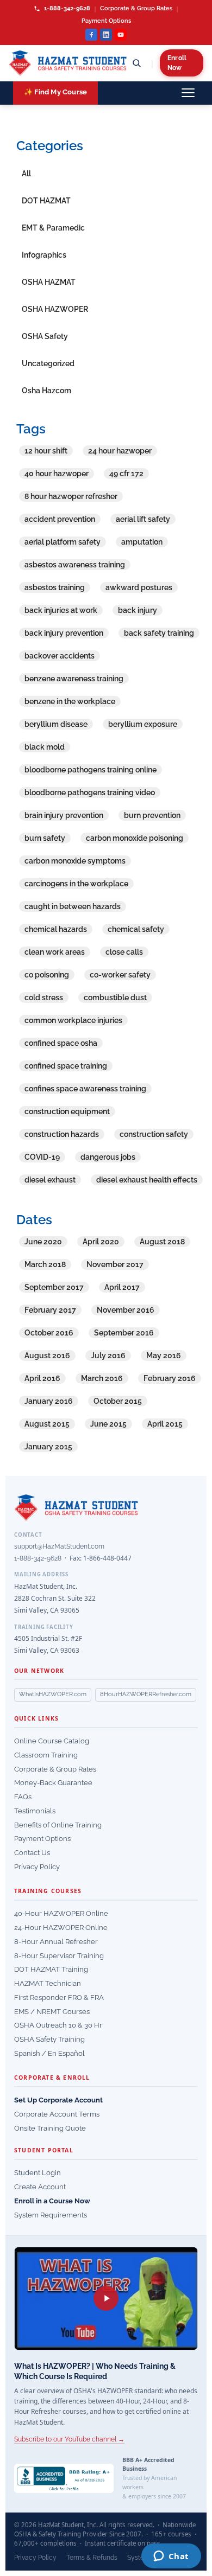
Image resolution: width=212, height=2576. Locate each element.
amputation (142, 542)
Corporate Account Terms (57, 2114)
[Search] (136, 63)
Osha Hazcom (46, 391)
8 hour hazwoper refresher (71, 496)
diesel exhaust (50, 1180)
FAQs (23, 1797)
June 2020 (43, 1242)
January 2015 (48, 1447)
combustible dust (115, 998)
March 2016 (102, 1378)
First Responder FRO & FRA (59, 1997)
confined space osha (61, 1043)
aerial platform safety (63, 542)
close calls (124, 952)
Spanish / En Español (49, 2053)
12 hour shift (46, 451)
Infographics (44, 255)
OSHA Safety (45, 336)
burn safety (45, 838)
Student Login (38, 2173)
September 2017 (54, 1287)
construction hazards (62, 1134)
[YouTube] (121, 35)
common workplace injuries (73, 1020)
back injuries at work (61, 610)
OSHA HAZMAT (49, 282)
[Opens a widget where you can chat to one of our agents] (171, 2557)
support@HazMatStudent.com (59, 1546)
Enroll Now (177, 63)
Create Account (40, 2187)
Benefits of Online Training (58, 1825)
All (26, 174)
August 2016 (47, 1356)
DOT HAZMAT (46, 201)
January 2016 (49, 1401)
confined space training (66, 1066)
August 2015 (47, 1424)
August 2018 (162, 1242)
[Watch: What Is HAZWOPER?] (106, 2299)
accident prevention (60, 519)
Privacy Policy (37, 1867)
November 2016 (126, 1310)
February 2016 (170, 1378)
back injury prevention (64, 633)
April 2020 (101, 1242)
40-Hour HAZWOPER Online (61, 1913)
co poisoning (47, 975)
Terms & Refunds (92, 2558)
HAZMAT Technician (48, 1983)
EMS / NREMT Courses (52, 2012)
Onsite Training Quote (50, 2128)
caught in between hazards (73, 906)
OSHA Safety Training (49, 2039)
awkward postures (139, 587)
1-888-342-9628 (66, 8)
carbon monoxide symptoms (75, 861)
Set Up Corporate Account (58, 2100)
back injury (138, 610)
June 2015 (108, 1424)
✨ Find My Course (55, 92)
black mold (45, 747)
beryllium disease (56, 724)
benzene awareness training (74, 679)
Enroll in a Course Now (52, 2201)
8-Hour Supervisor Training (59, 1956)
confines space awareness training (85, 1089)
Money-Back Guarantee (53, 1783)
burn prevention (152, 815)
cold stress (44, 998)
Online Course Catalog (52, 1741)
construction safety (154, 1134)
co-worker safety (120, 975)
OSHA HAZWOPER (55, 309)
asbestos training (55, 587)
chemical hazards (56, 929)
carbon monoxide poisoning (135, 838)
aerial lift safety (143, 519)
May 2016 (164, 1356)
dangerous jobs (108, 1157)
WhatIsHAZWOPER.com (53, 1694)
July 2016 (108, 1356)
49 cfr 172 (126, 474)
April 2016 (42, 1378)
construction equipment (67, 1111)
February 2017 (50, 1310)
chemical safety (136, 929)
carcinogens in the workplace (76, 884)
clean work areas (55, 952)
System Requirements (51, 2215)
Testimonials (35, 1811)
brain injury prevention (64, 815)
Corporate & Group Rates (136, 8)
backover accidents (60, 656)
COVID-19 (42, 1157)
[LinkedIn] (106, 35)
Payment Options (106, 21)
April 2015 (165, 1424)
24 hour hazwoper (120, 451)
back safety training (159, 633)
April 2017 (122, 1287)
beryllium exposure (143, 724)
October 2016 (49, 1333)
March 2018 (45, 1264)
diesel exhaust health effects (147, 1180)
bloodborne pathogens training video (90, 792)
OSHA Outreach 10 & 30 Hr (58, 2025)
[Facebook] (91, 35)
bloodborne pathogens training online (91, 770)
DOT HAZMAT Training (51, 1969)
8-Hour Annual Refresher (56, 1942)
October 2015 (118, 1401)
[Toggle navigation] (188, 93)
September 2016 (124, 1333)
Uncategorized (48, 363)
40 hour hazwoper (57, 474)
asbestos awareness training (75, 565)
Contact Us (32, 1853)
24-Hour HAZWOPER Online (61, 1928)
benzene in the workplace (70, 701)
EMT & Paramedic (53, 228)
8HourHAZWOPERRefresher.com (146, 1694)
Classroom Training (46, 1755)
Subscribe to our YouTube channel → (69, 2439)
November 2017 (115, 1264)
